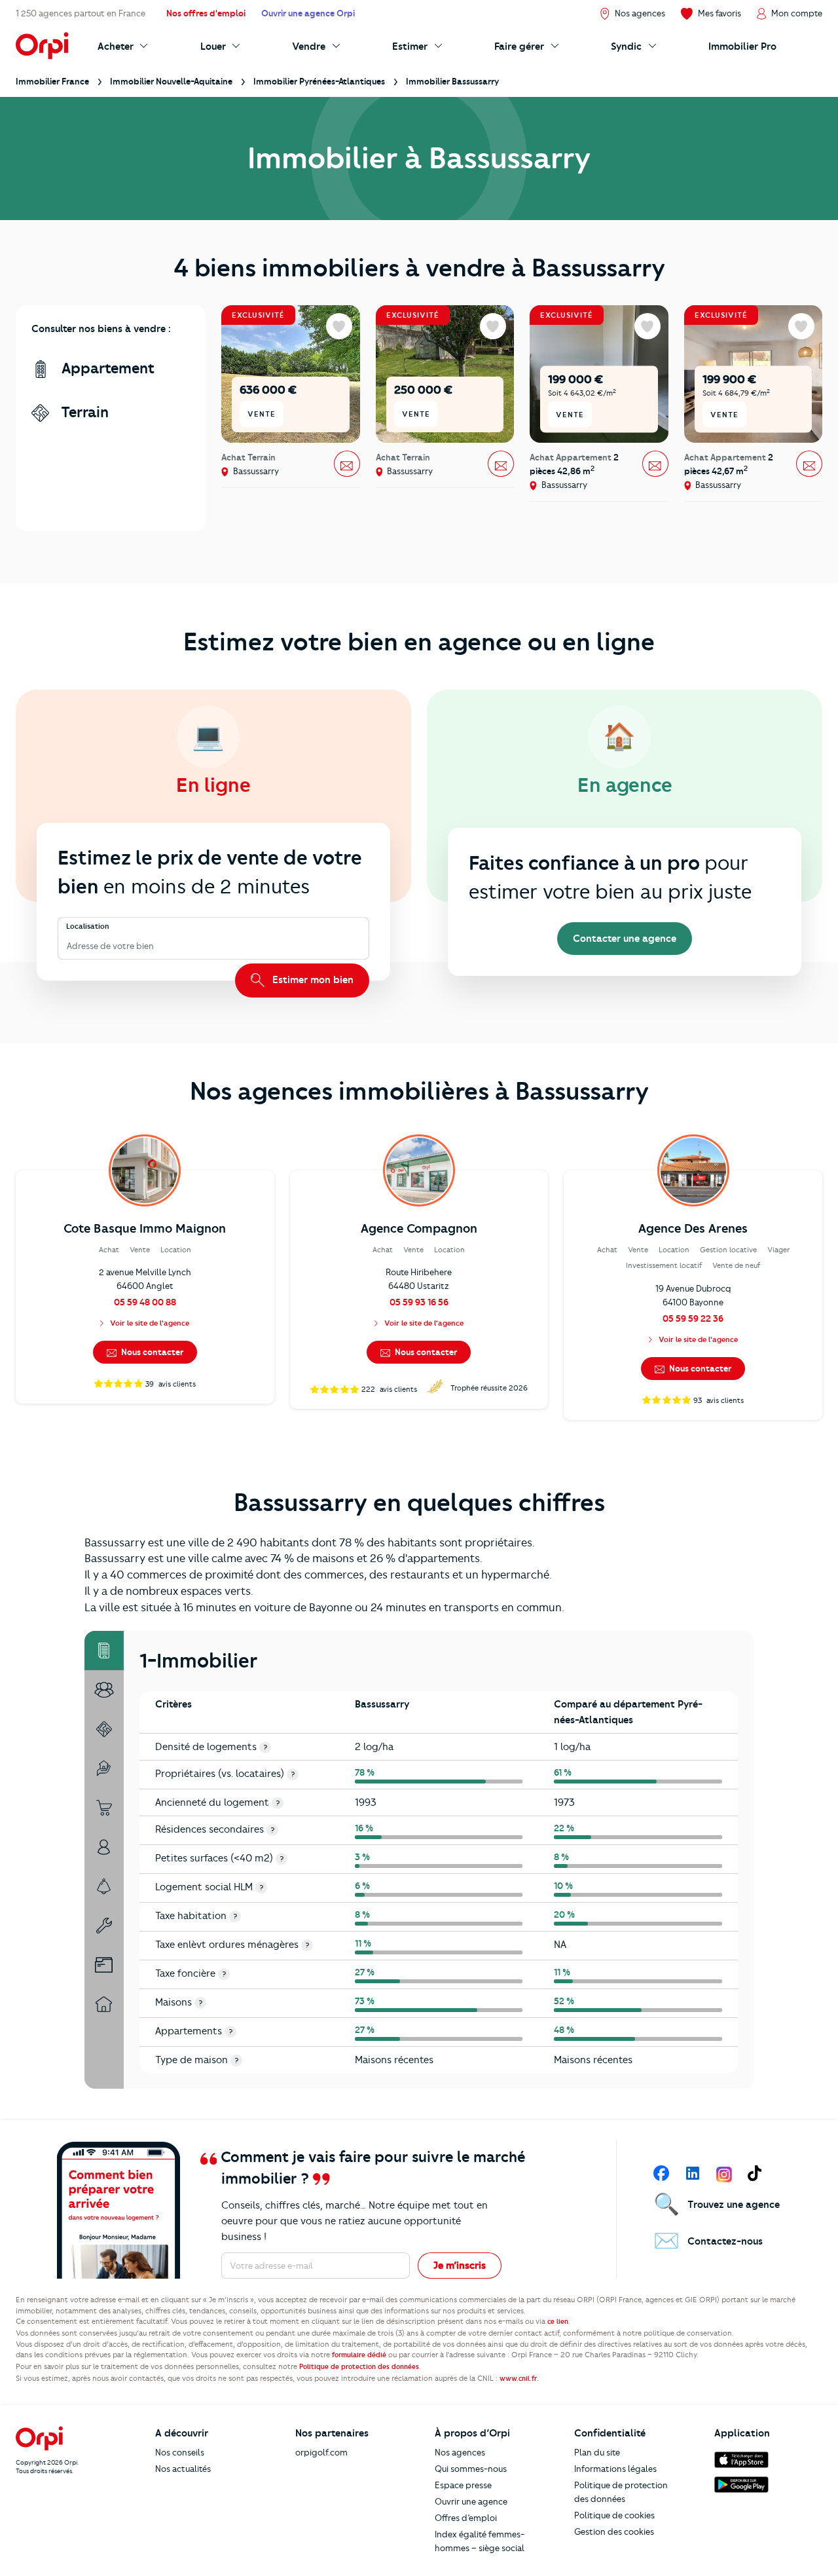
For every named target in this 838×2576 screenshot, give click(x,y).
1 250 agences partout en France (81, 13)
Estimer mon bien (312, 980)
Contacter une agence (625, 939)
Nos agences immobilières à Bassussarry (419, 1091)
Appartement (106, 368)
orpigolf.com (321, 2452)
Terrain (83, 412)
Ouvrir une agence (471, 2501)
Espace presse (463, 2485)
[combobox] (68, 946)
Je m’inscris (460, 2266)
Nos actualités (183, 2469)
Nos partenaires (332, 2433)
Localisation (88, 927)
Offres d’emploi (466, 2518)
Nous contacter (151, 1352)
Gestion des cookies (614, 2531)
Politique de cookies (614, 2515)
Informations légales (615, 2469)
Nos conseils (180, 2452)
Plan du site (597, 2452)
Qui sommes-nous (471, 2469)
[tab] (104, 1651)
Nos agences (460, 2452)
